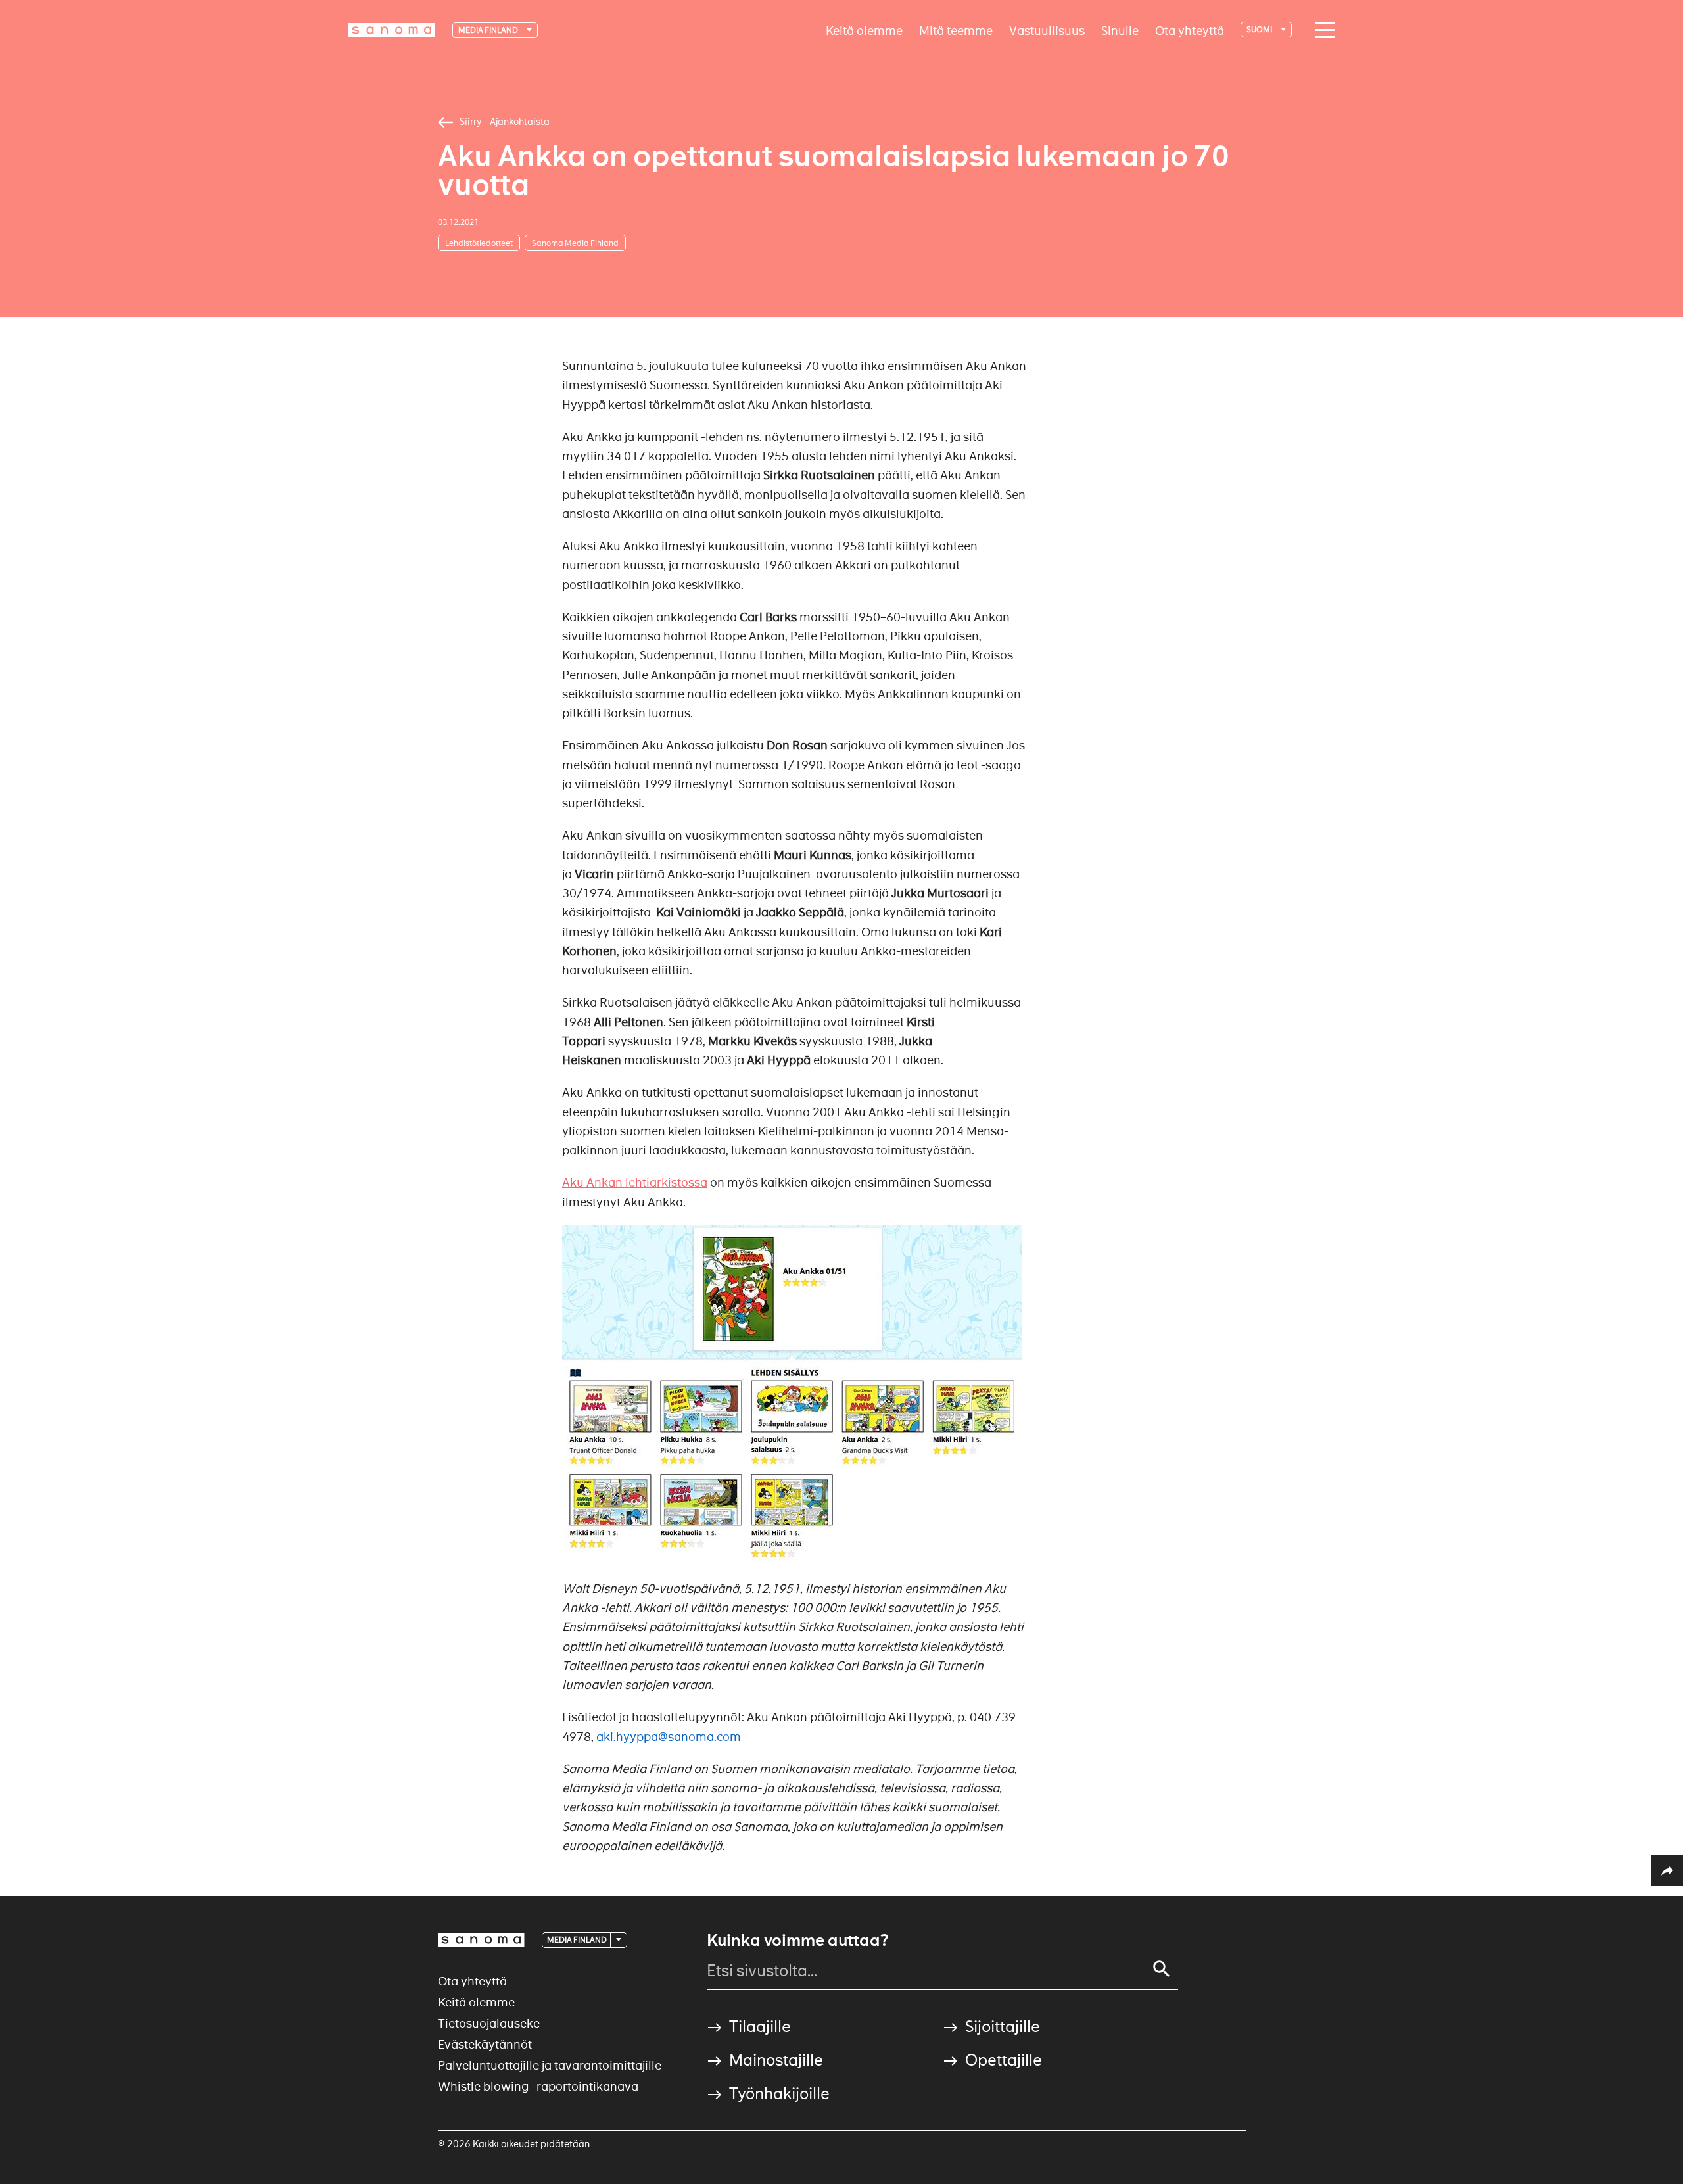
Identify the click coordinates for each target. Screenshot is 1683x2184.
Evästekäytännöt (485, 2044)
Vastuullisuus (1047, 30)
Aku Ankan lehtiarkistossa (635, 1182)
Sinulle (1120, 30)
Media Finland (489, 30)
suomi (1260, 29)
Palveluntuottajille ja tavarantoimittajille (550, 2065)
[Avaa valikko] (1321, 30)
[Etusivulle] (392, 30)
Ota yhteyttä (1190, 30)
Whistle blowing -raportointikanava (538, 2086)
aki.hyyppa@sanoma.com (669, 1737)
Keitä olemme (864, 30)
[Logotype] (481, 1940)
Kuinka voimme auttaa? (797, 1941)
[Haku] (1162, 1969)
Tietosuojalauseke (489, 2023)
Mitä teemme (956, 30)
